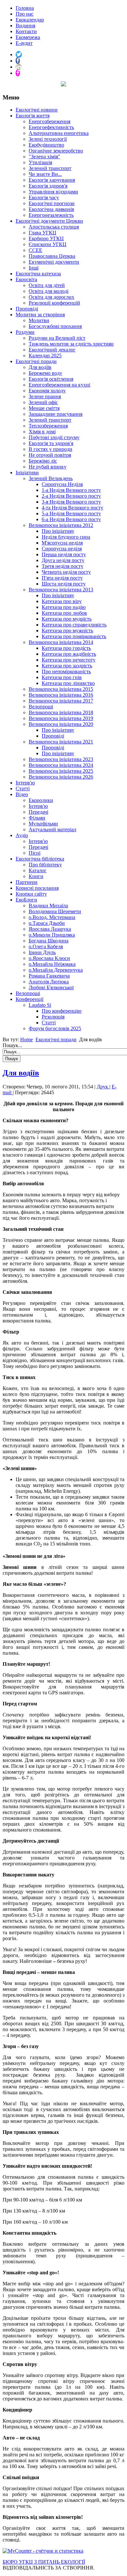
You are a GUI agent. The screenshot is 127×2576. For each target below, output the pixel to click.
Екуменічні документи (54, 262)
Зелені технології (48, 139)
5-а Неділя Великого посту (71, 513)
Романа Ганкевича (49, 976)
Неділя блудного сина (66, 537)
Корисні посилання (37, 888)
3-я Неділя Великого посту (71, 502)
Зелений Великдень (51, 478)
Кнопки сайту (31, 894)
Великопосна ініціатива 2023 (61, 759)
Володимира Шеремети (55, 911)
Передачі (38, 812)
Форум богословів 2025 (55, 1028)
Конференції (29, 999)
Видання (25, 26)
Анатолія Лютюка (49, 982)
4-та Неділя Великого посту (72, 508)
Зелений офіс (43, 402)
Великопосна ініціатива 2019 (61, 718)
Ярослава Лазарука (50, 929)
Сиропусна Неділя (62, 484)
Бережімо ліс (43, 461)
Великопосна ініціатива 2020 (61, 724)
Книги (36, 876)
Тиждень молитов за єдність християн (71, 344)
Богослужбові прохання (55, 326)
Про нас (25, 14)
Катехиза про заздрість (67, 666)
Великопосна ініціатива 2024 (61, 765)
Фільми (37, 818)
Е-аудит (24, 43)
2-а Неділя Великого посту (71, 496)
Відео (22, 794)
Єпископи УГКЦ (48, 244)
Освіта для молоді (49, 291)
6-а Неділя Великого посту (71, 519)
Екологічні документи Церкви (49, 221)
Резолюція (53, 1017)
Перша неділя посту (64, 554)
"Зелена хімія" (44, 157)
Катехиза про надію (64, 607)
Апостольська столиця (54, 227)
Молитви (39, 320)
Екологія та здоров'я (51, 443)
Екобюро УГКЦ (46, 238)
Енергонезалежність (51, 215)
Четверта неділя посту (66, 572)
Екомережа (28, 37)
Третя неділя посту (63, 566)
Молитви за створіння (40, 315)
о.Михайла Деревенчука (56, 970)
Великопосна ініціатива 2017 (61, 701)
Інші (34, 268)
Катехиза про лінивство (68, 683)
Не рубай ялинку (48, 467)
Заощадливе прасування (56, 414)
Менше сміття (44, 408)
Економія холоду (47, 391)
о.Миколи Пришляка (52, 935)
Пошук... (12, 1045)
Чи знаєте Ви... (45, 174)
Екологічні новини (37, 110)
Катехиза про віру (62, 601)
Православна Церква (52, 256)
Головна (25, 8)
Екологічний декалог (52, 350)
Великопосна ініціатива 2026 (61, 777)
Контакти (26, 31)
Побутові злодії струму (54, 437)
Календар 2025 (45, 355)
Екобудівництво (46, 145)
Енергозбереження (49, 121)
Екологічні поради (36, 361)
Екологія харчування (52, 180)
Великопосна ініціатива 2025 (61, 771)
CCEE (35, 250)
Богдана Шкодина (49, 941)
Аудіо (22, 835)
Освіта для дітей (47, 285)
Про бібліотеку (45, 865)
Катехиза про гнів (62, 677)
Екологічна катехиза (38, 274)
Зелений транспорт (50, 168)
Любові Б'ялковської (51, 987)
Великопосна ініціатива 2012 (61, 525)
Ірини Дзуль (42, 952)
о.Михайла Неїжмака (52, 964)
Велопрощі (41, 707)
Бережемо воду (45, 373)
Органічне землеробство (56, 151)
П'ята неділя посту (62, 578)
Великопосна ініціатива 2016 (61, 695)
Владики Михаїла (48, 906)
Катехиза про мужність (67, 631)
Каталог (38, 870)
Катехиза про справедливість (74, 625)
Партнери (27, 882)
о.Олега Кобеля (46, 946)
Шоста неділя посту (64, 584)
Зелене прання (45, 396)
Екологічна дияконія (51, 209)
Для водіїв (40, 367)
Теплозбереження (48, 426)
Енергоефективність (51, 127)
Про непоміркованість (66, 671)
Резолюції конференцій (54, 303)
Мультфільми (43, 824)
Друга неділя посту (63, 560)
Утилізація (40, 162)
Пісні (35, 853)
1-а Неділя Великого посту (71, 490)
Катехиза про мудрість (67, 619)
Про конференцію (62, 1011)
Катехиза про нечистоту (69, 660)
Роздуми (25, 332)
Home (27, 1039)
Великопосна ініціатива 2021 (61, 742)
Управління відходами (53, 192)
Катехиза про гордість (66, 648)
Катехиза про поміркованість (74, 636)
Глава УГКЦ (42, 233)
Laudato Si (40, 1005)
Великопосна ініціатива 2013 (61, 590)
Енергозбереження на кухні (59, 385)
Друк (103, 1087)
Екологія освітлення (51, 379)
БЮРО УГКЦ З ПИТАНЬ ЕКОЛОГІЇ (44, 2562)
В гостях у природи (50, 449)
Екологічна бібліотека (40, 859)
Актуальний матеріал (52, 829)
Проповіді (27, 309)
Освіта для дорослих (51, 297)
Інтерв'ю (25, 783)
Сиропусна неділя (62, 549)
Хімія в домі (42, 432)
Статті (23, 789)
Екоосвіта (26, 279)
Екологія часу (44, 197)
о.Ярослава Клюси (49, 958)
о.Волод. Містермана (52, 917)
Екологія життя (33, 116)
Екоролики (41, 800)
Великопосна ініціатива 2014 (61, 642)
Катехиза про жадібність (69, 654)
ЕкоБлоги (26, 900)
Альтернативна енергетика (59, 133)
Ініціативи (27, 473)
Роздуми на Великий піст (57, 338)
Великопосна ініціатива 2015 (61, 689)
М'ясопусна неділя (62, 543)
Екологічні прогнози (52, 203)
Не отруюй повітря (50, 455)
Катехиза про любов (64, 613)
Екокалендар (30, 20)
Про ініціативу (58, 531)
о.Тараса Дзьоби (47, 923)
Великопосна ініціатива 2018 (61, 712)
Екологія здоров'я (48, 186)
